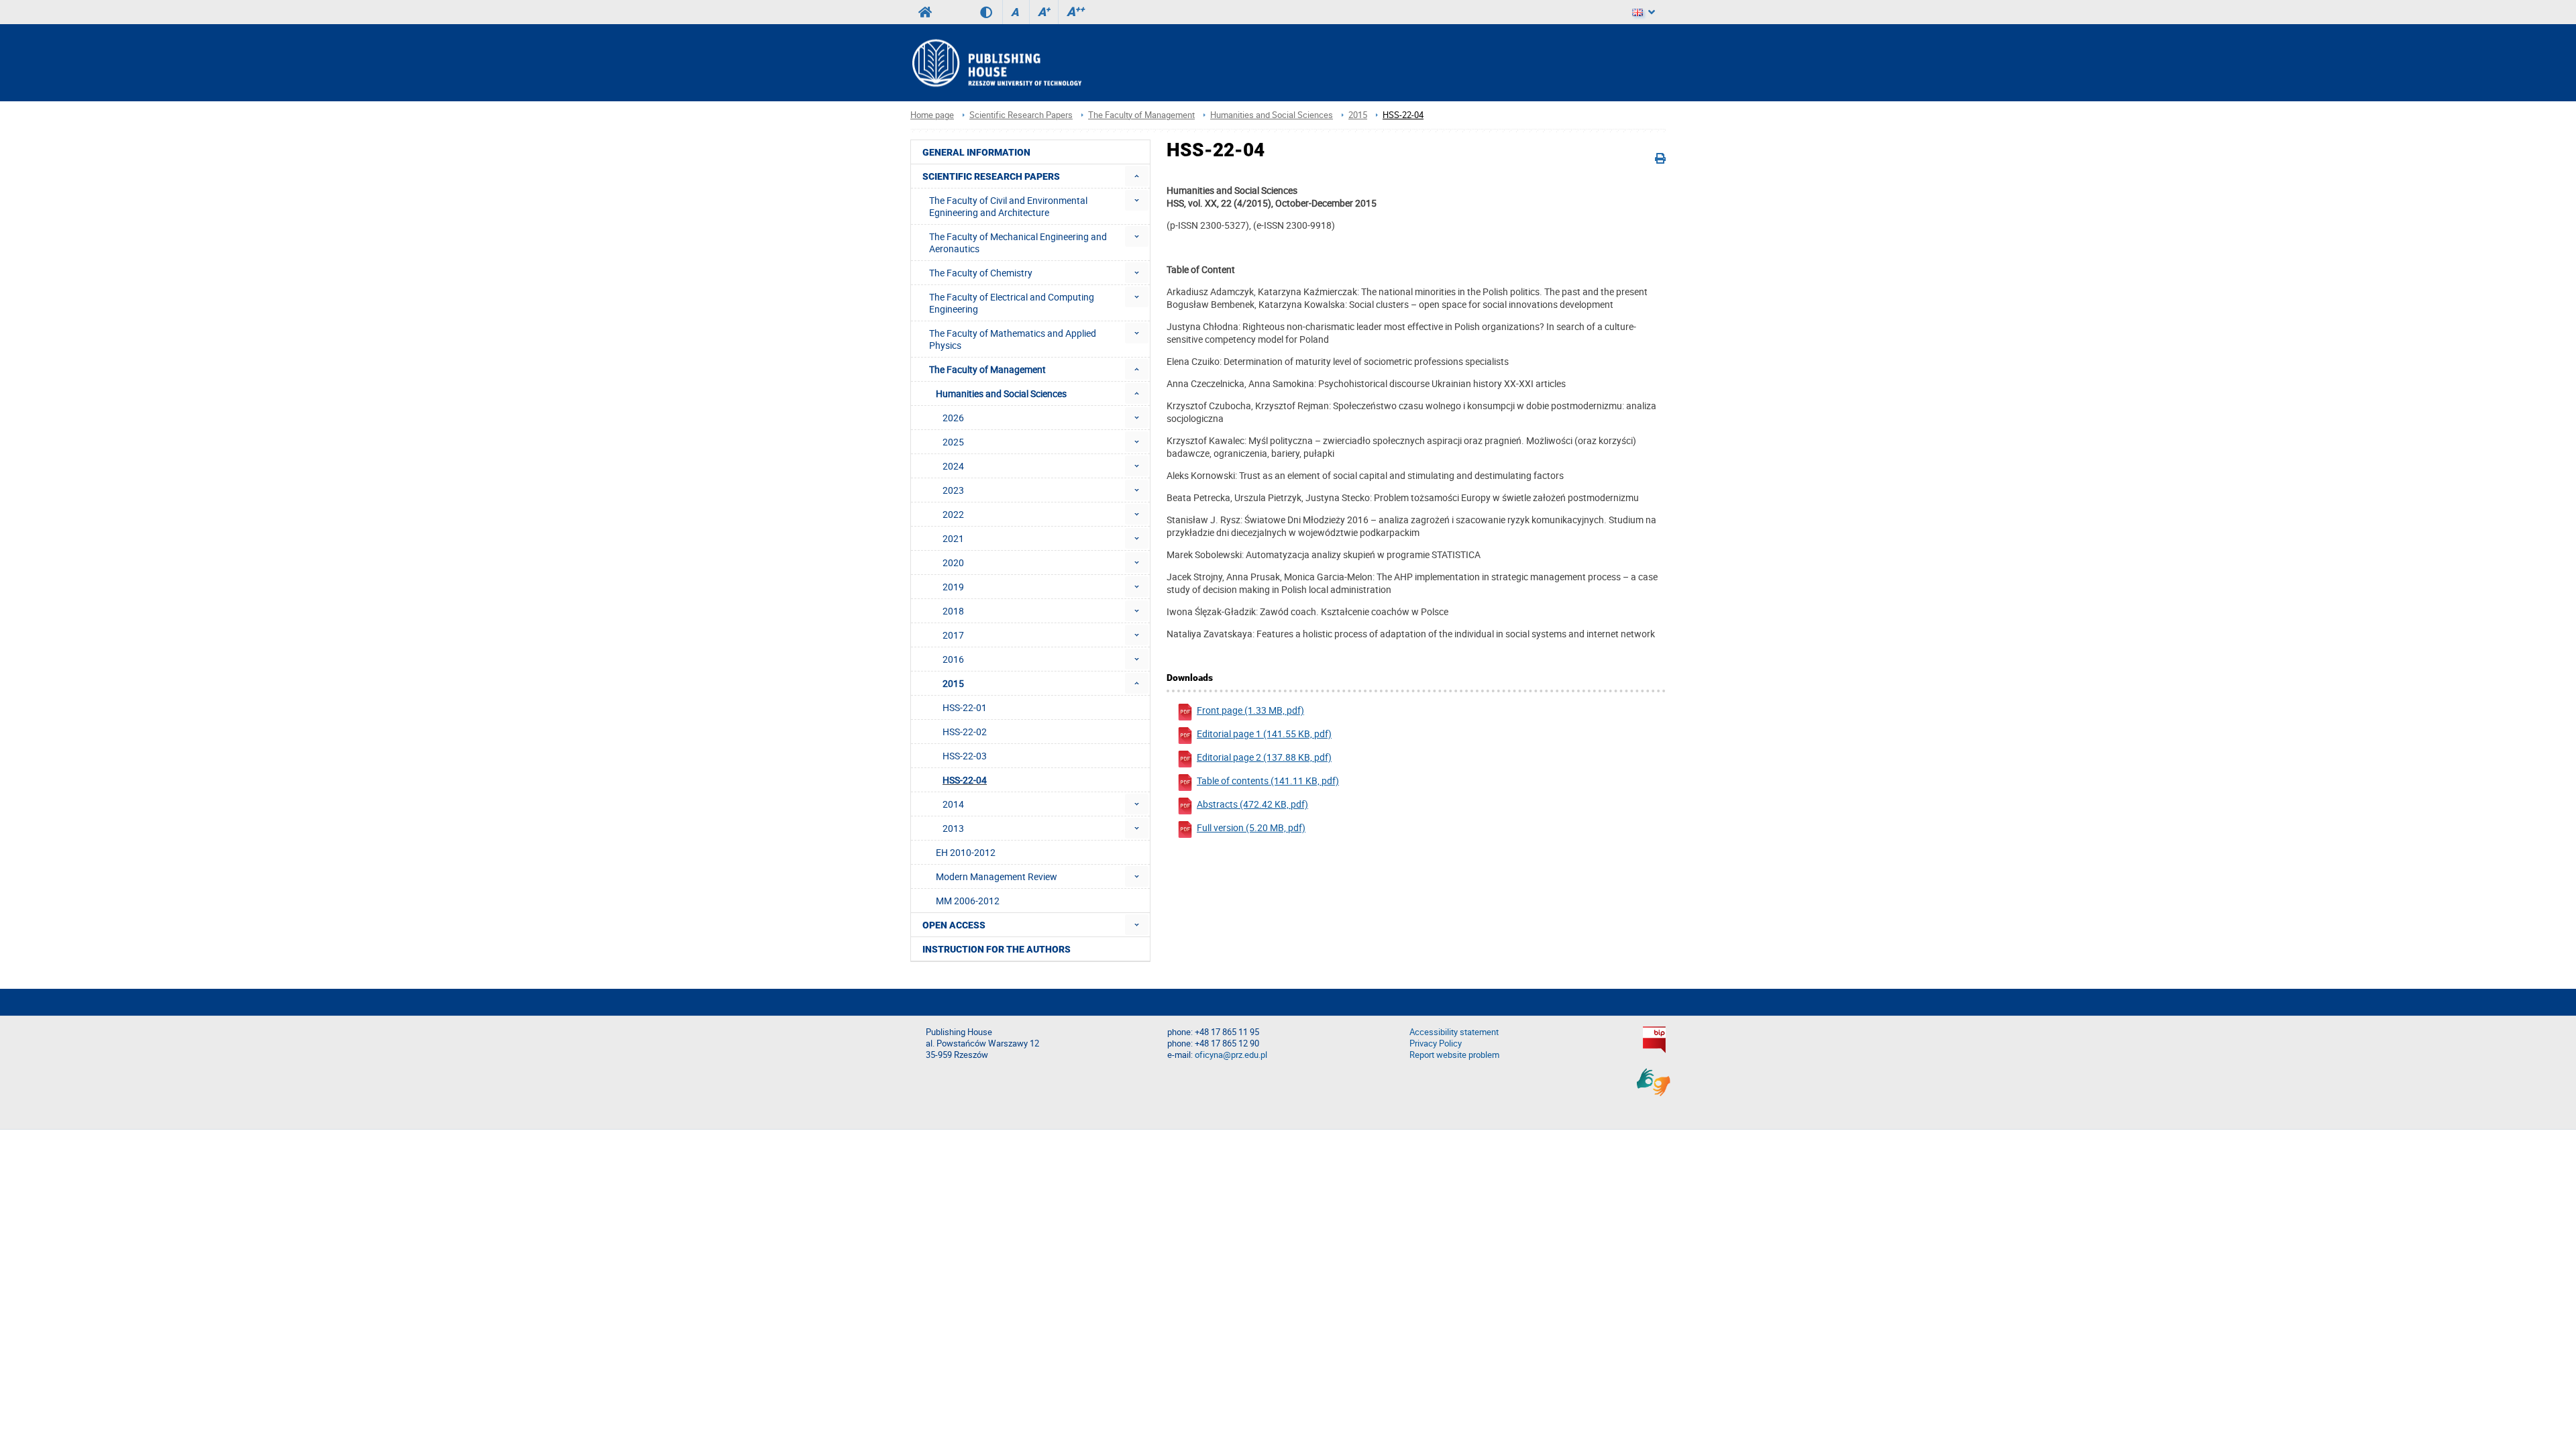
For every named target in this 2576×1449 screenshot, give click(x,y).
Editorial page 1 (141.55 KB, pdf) (1264, 734)
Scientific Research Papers (1021, 115)
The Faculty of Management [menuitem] (987, 369)
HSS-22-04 (1403, 115)
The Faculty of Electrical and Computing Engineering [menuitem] (1012, 303)
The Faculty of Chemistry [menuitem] (981, 273)
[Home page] (996, 63)
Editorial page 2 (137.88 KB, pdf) (1264, 757)
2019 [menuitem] (953, 587)
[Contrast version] (991, 12)
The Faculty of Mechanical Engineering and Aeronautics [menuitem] (1018, 243)
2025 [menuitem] (953, 442)
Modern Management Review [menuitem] (997, 876)
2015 (1358, 115)
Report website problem (1454, 1055)
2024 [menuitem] (953, 466)
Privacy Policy (1436, 1043)
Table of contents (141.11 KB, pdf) (1268, 781)
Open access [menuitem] (954, 925)
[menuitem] (1137, 176)
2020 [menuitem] (953, 562)
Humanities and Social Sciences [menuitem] (1001, 393)
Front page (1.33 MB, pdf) (1250, 710)
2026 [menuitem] (953, 418)
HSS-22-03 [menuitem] (965, 756)
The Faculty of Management (1141, 115)
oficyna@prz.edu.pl (1231, 1055)
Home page (932, 115)
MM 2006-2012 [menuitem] (968, 901)
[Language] (1644, 12)
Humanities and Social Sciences (1272, 115)
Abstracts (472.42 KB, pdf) (1252, 804)
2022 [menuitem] (953, 514)
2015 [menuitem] (953, 683)
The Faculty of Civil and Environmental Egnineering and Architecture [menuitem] (1008, 206)
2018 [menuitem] (953, 611)
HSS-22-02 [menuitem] (965, 732)
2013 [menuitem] (953, 828)
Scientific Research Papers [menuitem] (991, 176)
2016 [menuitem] (953, 659)
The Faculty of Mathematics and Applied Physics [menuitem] (1013, 339)
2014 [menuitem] (953, 804)
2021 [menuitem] (953, 538)
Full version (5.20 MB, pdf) (1251, 827)
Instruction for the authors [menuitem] (997, 949)
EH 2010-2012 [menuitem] (966, 852)
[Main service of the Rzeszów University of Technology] (925, 12)
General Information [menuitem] (976, 152)
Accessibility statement (1454, 1032)
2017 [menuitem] (953, 635)
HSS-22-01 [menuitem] (965, 707)
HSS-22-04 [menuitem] (965, 780)
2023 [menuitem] (953, 490)
